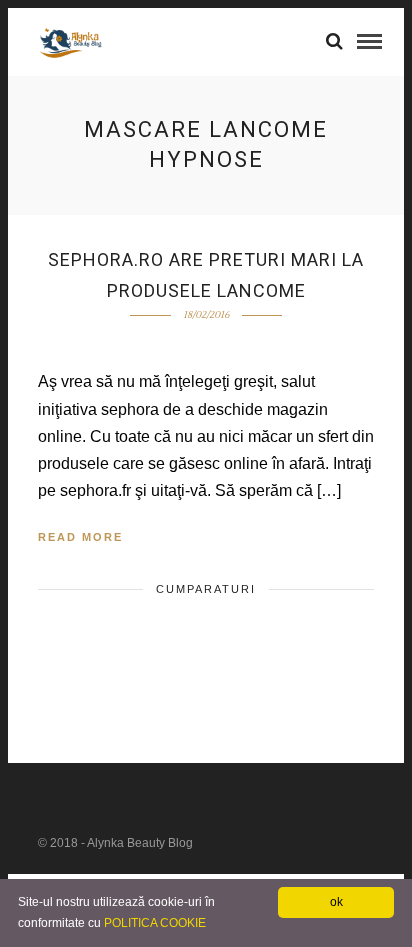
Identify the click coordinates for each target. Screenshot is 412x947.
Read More (80, 537)
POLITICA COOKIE (155, 923)
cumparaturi (206, 589)
